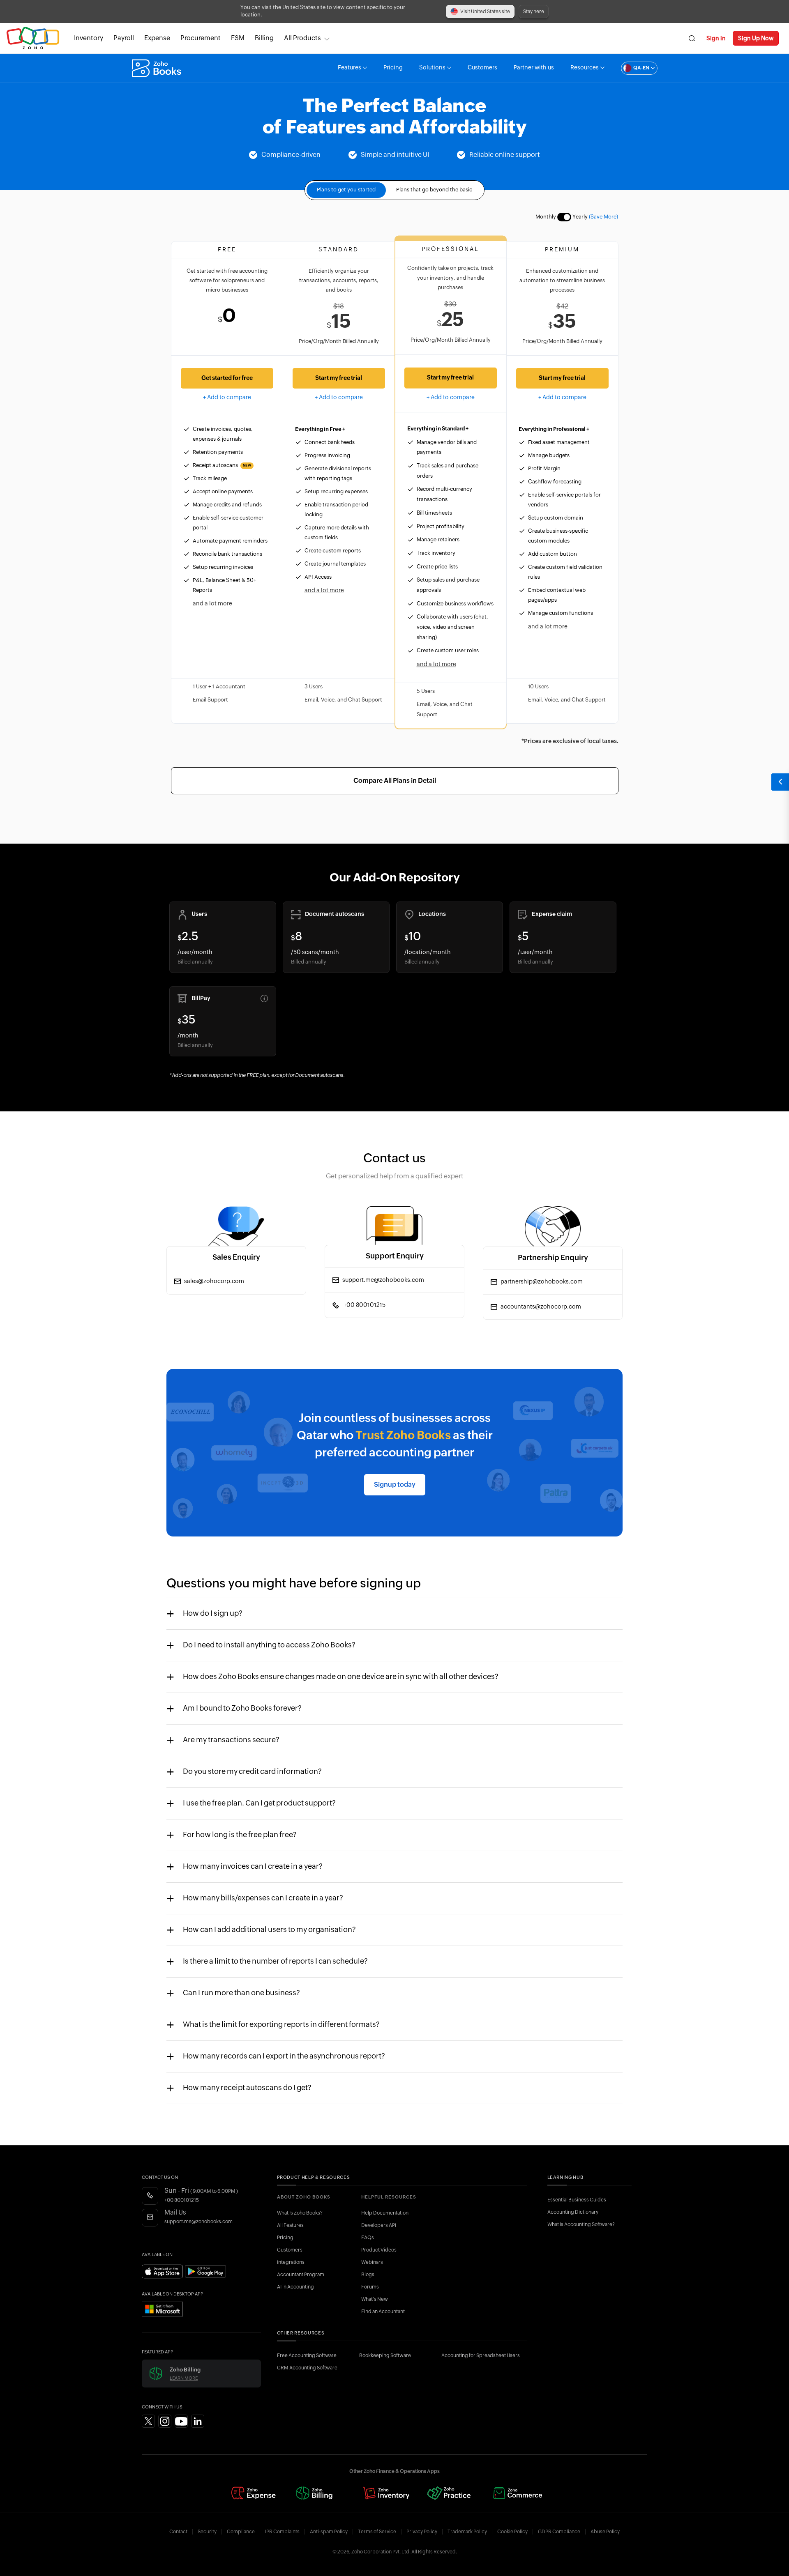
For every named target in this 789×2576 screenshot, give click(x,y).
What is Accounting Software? (581, 2224)
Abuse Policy (605, 2532)
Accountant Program (301, 2275)
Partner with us (534, 68)
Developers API (379, 2225)
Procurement (201, 38)
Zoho (33, 38)
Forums (370, 2287)
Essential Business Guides (577, 2200)
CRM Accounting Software (307, 2368)
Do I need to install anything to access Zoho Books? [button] (269, 1645)
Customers (482, 68)
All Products (302, 38)
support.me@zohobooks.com (198, 2222)
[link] (264, 38)
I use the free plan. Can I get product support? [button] (259, 1803)
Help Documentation (385, 2213)
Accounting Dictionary (573, 2212)
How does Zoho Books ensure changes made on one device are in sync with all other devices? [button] (341, 1677)
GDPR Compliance (559, 2532)
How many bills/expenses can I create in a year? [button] (263, 1898)
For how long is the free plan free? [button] (240, 1835)
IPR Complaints (282, 2532)
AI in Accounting (295, 2287)
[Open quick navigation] (780, 782)
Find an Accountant (383, 2311)
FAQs (368, 2238)
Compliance (241, 2532)
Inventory (89, 38)
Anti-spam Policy (329, 2532)
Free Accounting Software (307, 2355)
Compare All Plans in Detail (395, 781)
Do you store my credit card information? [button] (252, 1772)
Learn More (184, 2378)
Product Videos (379, 2250)
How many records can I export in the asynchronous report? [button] (284, 2056)
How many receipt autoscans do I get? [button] (247, 2088)
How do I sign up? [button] (213, 1614)
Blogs (368, 2275)
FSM (238, 38)
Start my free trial (339, 378)
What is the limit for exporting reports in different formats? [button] (281, 2025)
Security (207, 2532)
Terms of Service (377, 2532)
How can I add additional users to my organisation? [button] (269, 1930)
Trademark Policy (467, 2532)
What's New (375, 2299)
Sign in (716, 38)
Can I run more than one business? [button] (241, 1993)
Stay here (534, 11)
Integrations (291, 2262)
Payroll (124, 38)
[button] (631, 68)
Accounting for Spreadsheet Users (481, 2355)
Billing (264, 38)
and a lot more (212, 604)
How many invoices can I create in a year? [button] (253, 1867)
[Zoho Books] (158, 68)
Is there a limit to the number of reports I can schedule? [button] (275, 1962)
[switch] (564, 217)
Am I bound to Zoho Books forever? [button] (242, 1709)
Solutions (432, 68)
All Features (290, 2225)
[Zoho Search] (692, 38)
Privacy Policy (422, 2532)
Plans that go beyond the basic (434, 190)
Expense (157, 38)
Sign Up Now (756, 38)
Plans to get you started (346, 190)
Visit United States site (485, 11)
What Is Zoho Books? (300, 2213)
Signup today (395, 1485)
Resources (585, 68)
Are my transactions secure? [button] (231, 1740)
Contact (178, 2532)
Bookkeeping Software (385, 2355)
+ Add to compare (227, 398)
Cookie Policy (512, 2532)
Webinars (372, 2262)
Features (350, 68)
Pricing (393, 68)
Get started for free (227, 378)
